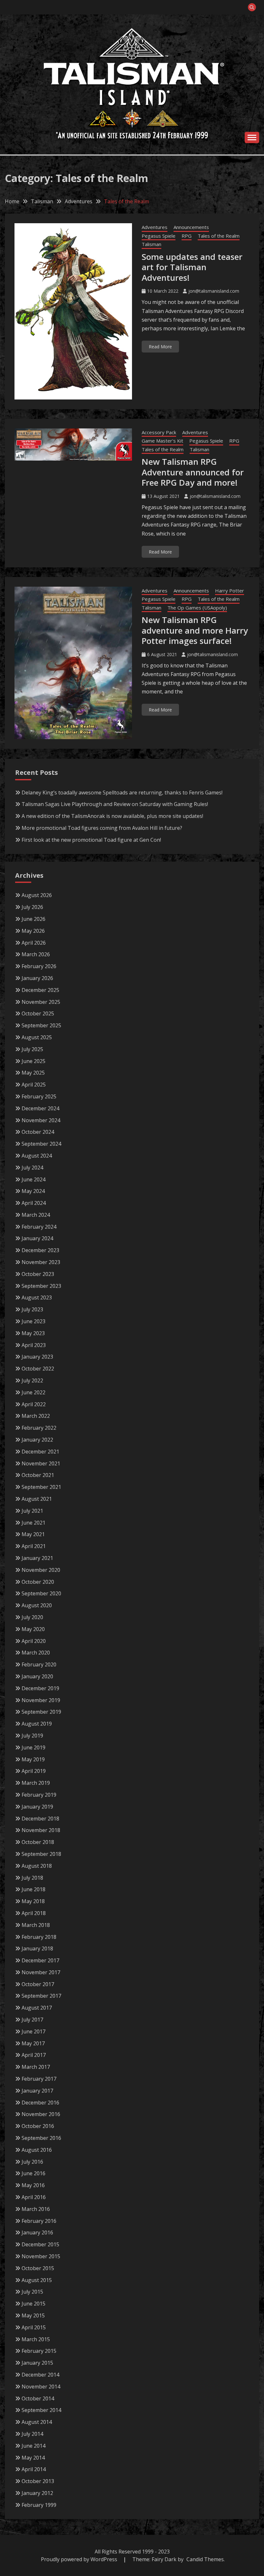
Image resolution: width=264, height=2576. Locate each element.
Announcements (191, 227)
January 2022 (37, 1440)
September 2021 (41, 1487)
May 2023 (33, 1333)
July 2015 (32, 2292)
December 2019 (40, 1688)
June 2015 (33, 2304)
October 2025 (38, 1013)
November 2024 (41, 1120)
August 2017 (37, 2008)
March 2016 (36, 2209)
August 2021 (37, 1499)
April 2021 (34, 1546)
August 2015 (37, 2280)
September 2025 (41, 1025)
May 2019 (33, 1759)
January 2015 (37, 2363)
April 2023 (34, 1345)
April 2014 (34, 2469)
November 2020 (41, 1570)
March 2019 (36, 1783)
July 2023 (32, 1309)
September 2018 (41, 1854)
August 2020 (37, 1605)
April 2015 (34, 2327)
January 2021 (37, 1558)
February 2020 (39, 1664)
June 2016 (33, 2173)
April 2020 (34, 1641)
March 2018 (36, 1925)
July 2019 (32, 1736)
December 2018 (40, 1819)
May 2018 (33, 1901)
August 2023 (37, 1297)
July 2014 (32, 2434)
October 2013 (38, 2481)
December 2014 (40, 2375)
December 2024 (40, 1108)
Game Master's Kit (162, 441)
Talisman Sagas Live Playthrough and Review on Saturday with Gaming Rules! (115, 804)
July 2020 (32, 1617)
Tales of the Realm (219, 236)
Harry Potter (230, 591)
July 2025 (32, 1049)
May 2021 (33, 1534)
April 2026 (34, 943)
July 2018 (32, 1878)
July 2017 (32, 2020)
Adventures (155, 227)
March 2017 (36, 2067)
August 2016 (37, 2150)
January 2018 (37, 1948)
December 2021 (40, 1452)
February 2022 (39, 1428)
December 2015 (40, 2244)
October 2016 (38, 2126)
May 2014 (33, 2458)
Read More (160, 347)
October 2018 (38, 1842)
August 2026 (37, 895)
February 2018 (39, 1937)
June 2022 (33, 1392)
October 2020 (38, 1582)
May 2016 (33, 2185)
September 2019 (41, 1712)
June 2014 (33, 2446)
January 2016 (37, 2232)
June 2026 (33, 919)
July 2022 (32, 1380)
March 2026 (36, 954)
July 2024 (32, 1168)
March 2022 (36, 1416)
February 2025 (39, 1096)
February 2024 (39, 1227)
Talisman (151, 244)
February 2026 (39, 966)
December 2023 (40, 1250)
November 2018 (41, 1830)
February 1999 (39, 2505)
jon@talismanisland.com (214, 291)
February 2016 (39, 2221)
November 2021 (41, 1463)
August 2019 (37, 1724)
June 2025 (33, 1061)
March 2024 (36, 1215)
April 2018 (34, 1913)
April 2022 (34, 1404)
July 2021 (32, 1511)
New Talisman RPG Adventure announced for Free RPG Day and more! (193, 472)
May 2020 (33, 1629)
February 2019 (39, 1795)
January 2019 (37, 1807)
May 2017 (33, 2043)
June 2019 (33, 1747)
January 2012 (37, 2493)
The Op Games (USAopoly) (197, 608)
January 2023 (37, 1357)
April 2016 (34, 2197)
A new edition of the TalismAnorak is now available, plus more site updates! (112, 816)
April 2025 (34, 1085)
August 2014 (37, 2422)
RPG (187, 236)
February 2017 (39, 2079)
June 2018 (33, 1889)
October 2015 (38, 2268)
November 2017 (41, 1972)
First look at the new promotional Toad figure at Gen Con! (91, 840)
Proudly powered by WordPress (80, 2559)
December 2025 (40, 990)
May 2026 (33, 931)
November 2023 (41, 1262)
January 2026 (37, 978)
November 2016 (41, 2114)
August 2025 (37, 1037)
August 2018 (37, 1866)
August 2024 (37, 1156)
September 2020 (41, 1593)
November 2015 (41, 2256)
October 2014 (38, 2398)
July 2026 (32, 907)
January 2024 (37, 1238)
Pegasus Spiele (159, 236)
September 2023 (41, 1286)
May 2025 (33, 1073)
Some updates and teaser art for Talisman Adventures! (192, 267)
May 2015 (33, 2315)
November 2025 (41, 1002)
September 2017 (41, 1996)
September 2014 (41, 2410)
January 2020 (37, 1676)
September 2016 (41, 2138)
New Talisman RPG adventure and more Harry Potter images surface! (195, 630)
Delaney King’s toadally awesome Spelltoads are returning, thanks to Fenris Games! (122, 793)
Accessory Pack (159, 432)
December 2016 (40, 2103)
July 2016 (32, 2162)
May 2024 (33, 1191)
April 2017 (34, 2055)
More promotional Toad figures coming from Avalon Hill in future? (102, 828)
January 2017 (37, 2091)
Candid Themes (205, 2559)
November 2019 (41, 1700)
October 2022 (38, 1369)
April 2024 (34, 1203)
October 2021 (38, 1475)
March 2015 (36, 2339)
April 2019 (34, 1771)
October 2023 (38, 1274)
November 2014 (41, 2387)
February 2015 (39, 2351)
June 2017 (33, 2031)
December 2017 (40, 1960)
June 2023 (33, 1321)
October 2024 (38, 1132)
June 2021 (33, 1523)
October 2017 (38, 1984)
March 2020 (36, 1653)
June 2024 (33, 1179)
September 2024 (41, 1144)
